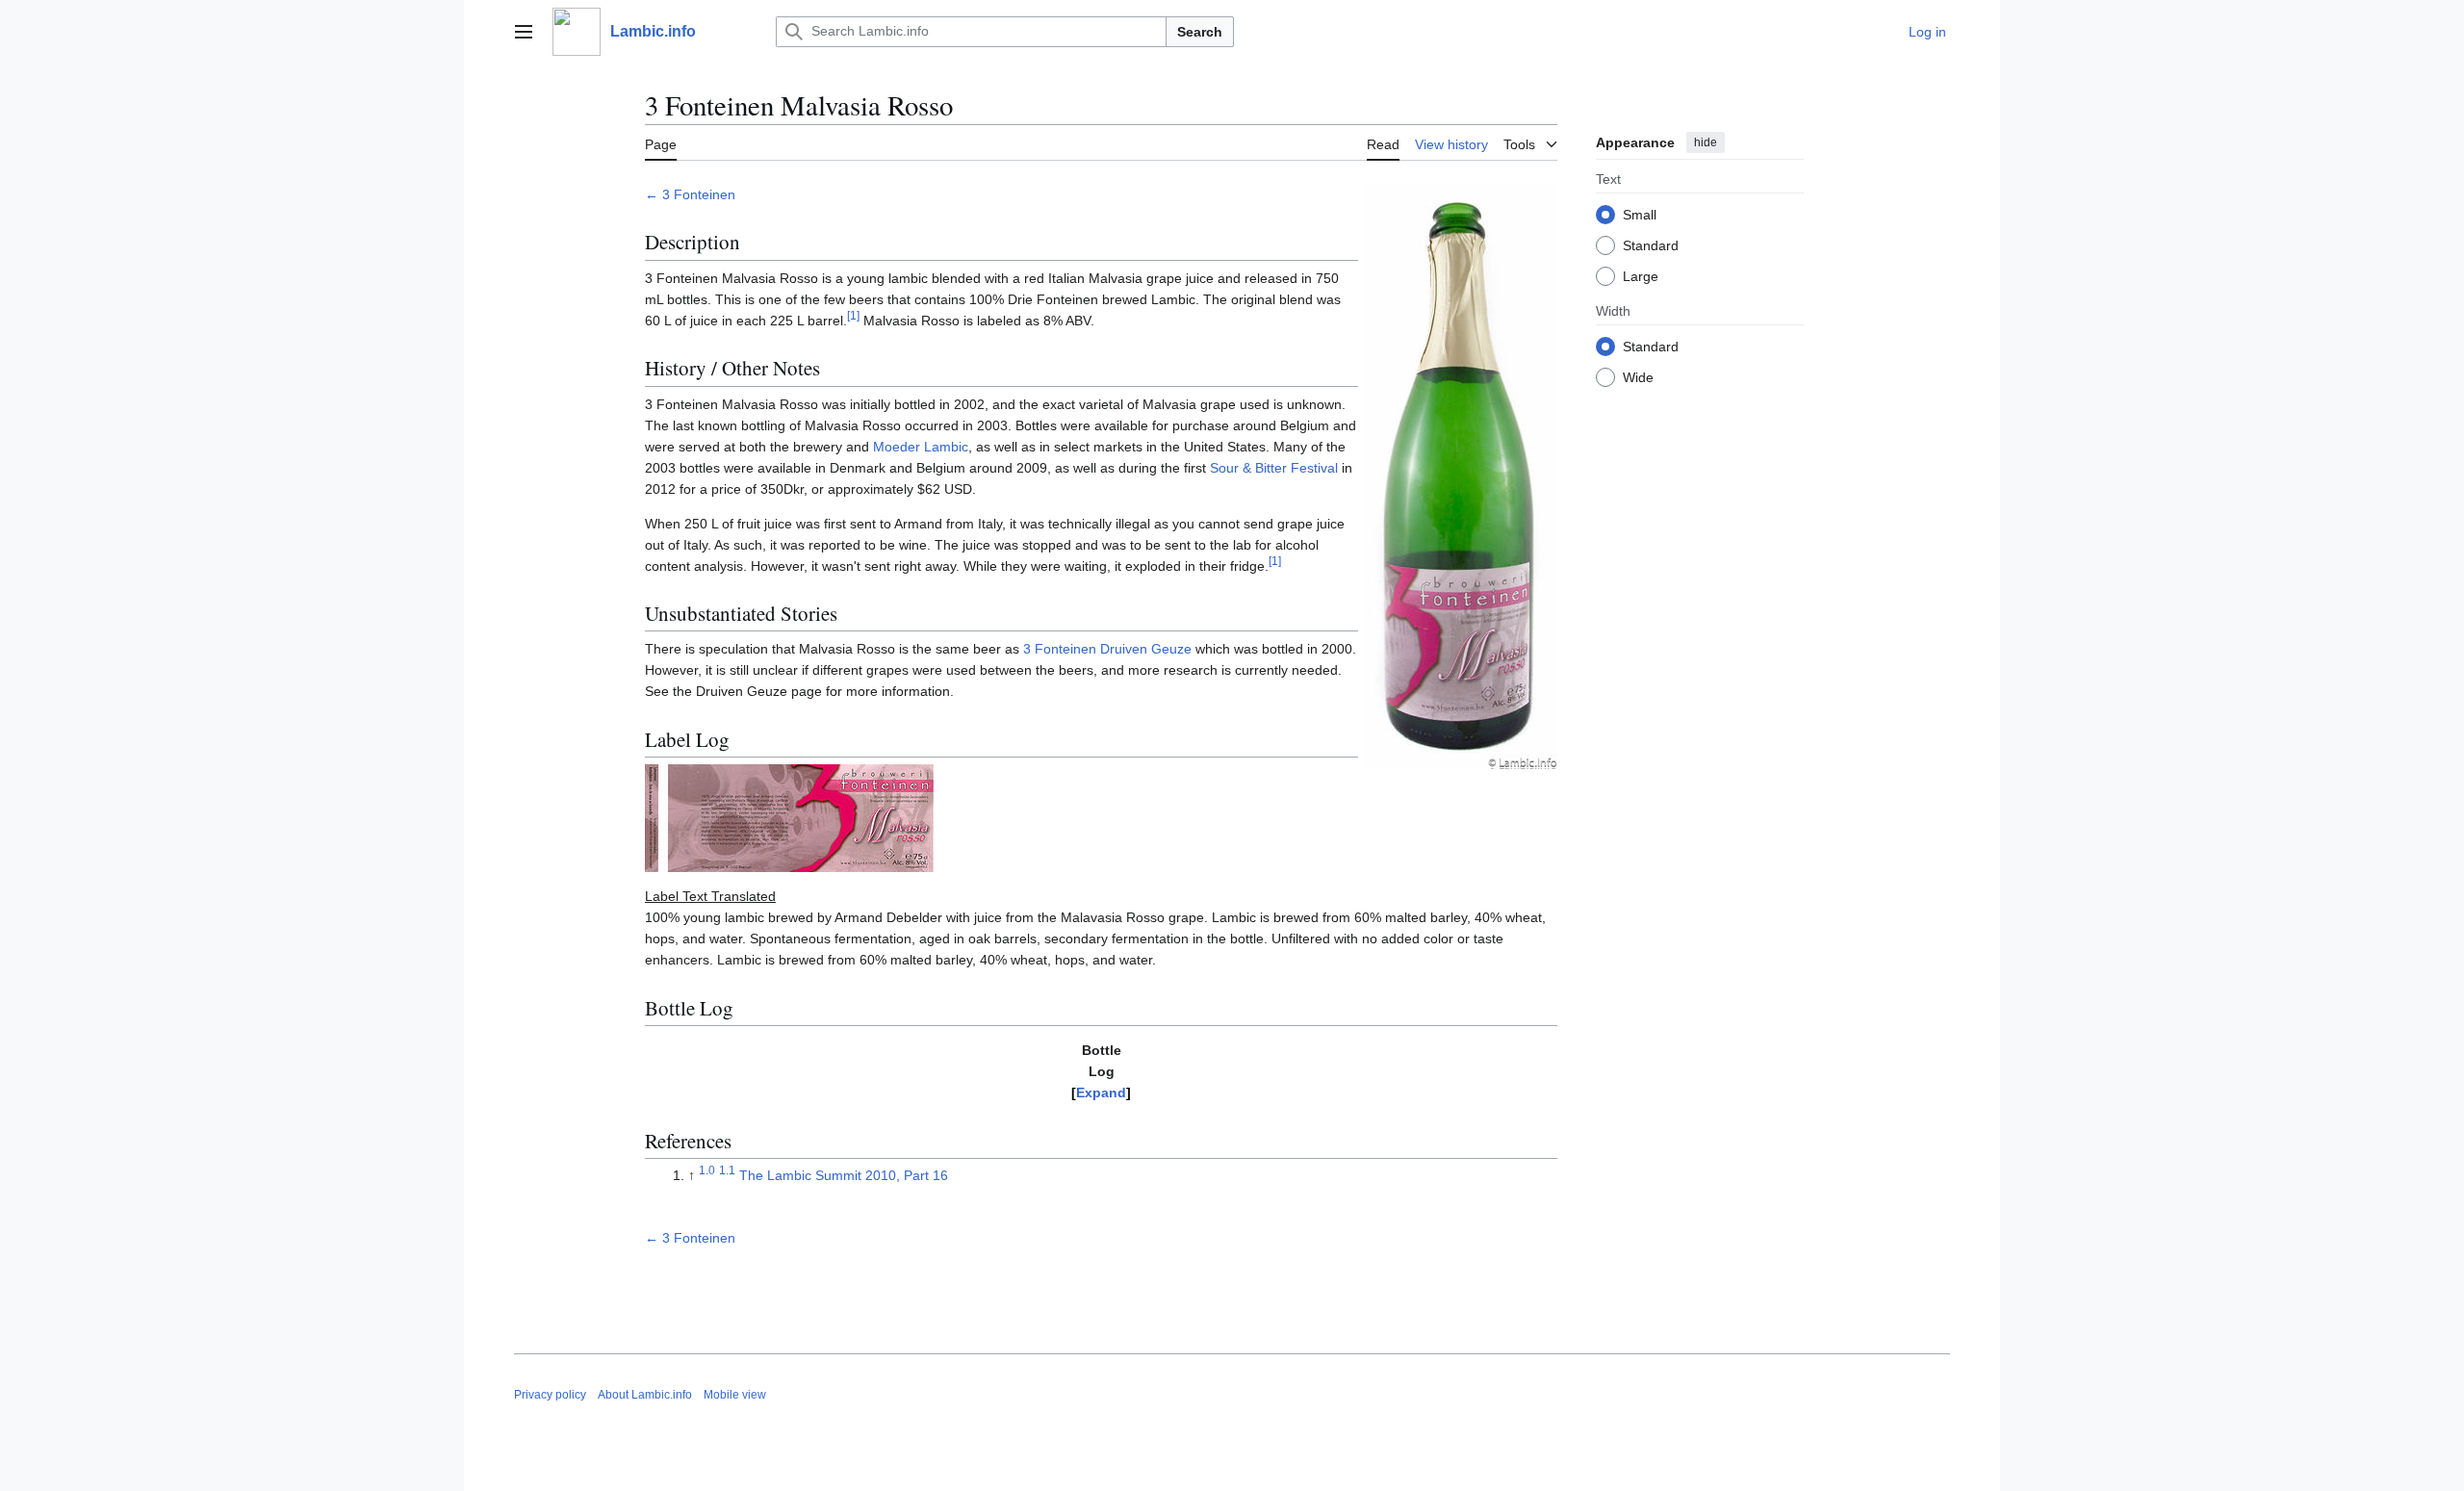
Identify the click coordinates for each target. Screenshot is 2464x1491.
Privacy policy (550, 1395)
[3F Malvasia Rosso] (1461, 475)
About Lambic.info (645, 1395)
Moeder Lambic (921, 447)
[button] (524, 32)
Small (1640, 215)
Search (1200, 32)
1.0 (707, 1170)
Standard (1651, 245)
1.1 (727, 1170)
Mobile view (735, 1395)
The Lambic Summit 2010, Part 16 (844, 1175)
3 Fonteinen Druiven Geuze (1107, 649)
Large (1641, 276)
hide (1706, 142)
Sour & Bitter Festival (1274, 468)
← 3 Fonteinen (690, 194)
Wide (1638, 377)
